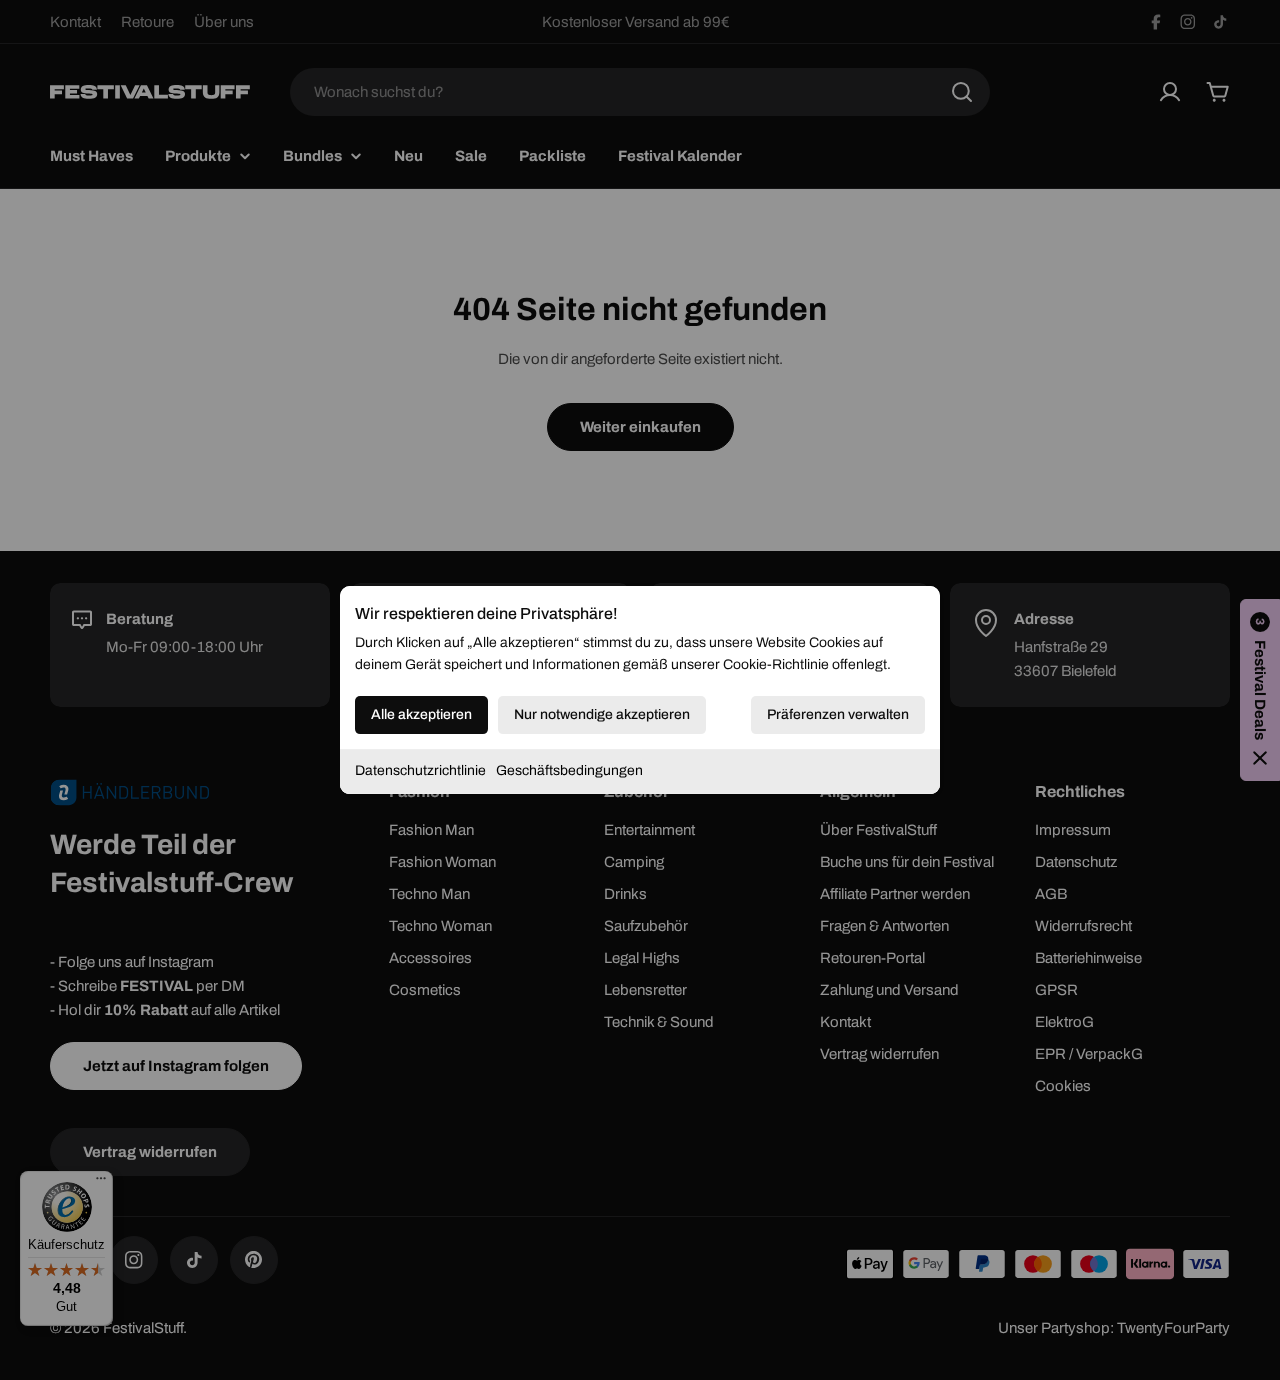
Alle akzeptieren (421, 714)
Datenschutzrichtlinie (420, 770)
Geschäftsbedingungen (569, 770)
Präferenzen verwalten (838, 714)
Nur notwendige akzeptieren (602, 714)
